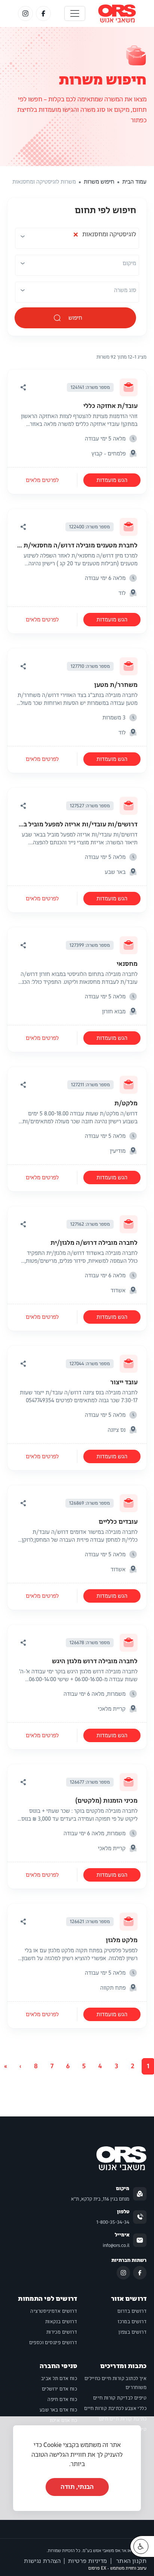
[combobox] (76, 239)
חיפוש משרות (103, 80)
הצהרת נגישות (42, 2561)
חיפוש (76, 318)
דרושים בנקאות (61, 2322)
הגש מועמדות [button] (112, 480)
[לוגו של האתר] (117, 13)
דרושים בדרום (132, 2311)
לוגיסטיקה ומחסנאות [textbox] (104, 237)
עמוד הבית (134, 182)
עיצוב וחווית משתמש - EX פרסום (117, 2568)
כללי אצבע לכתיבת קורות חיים (115, 2408)
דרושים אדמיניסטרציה (54, 2311)
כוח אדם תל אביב (59, 2379)
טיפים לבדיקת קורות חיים (120, 2398)
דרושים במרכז (132, 2322)
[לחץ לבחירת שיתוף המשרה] (23, 387)
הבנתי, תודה (77, 2487)
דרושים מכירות (62, 2332)
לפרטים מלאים (42, 480)
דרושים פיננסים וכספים (53, 2343)
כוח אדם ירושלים (59, 2389)
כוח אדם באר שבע (58, 2410)
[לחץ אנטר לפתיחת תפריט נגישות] (141, 2546)
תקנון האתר (131, 2561)
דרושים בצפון (133, 2332)
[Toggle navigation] (75, 13)
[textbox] (129, 263)
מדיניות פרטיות (88, 2561)
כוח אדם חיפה (62, 2400)
